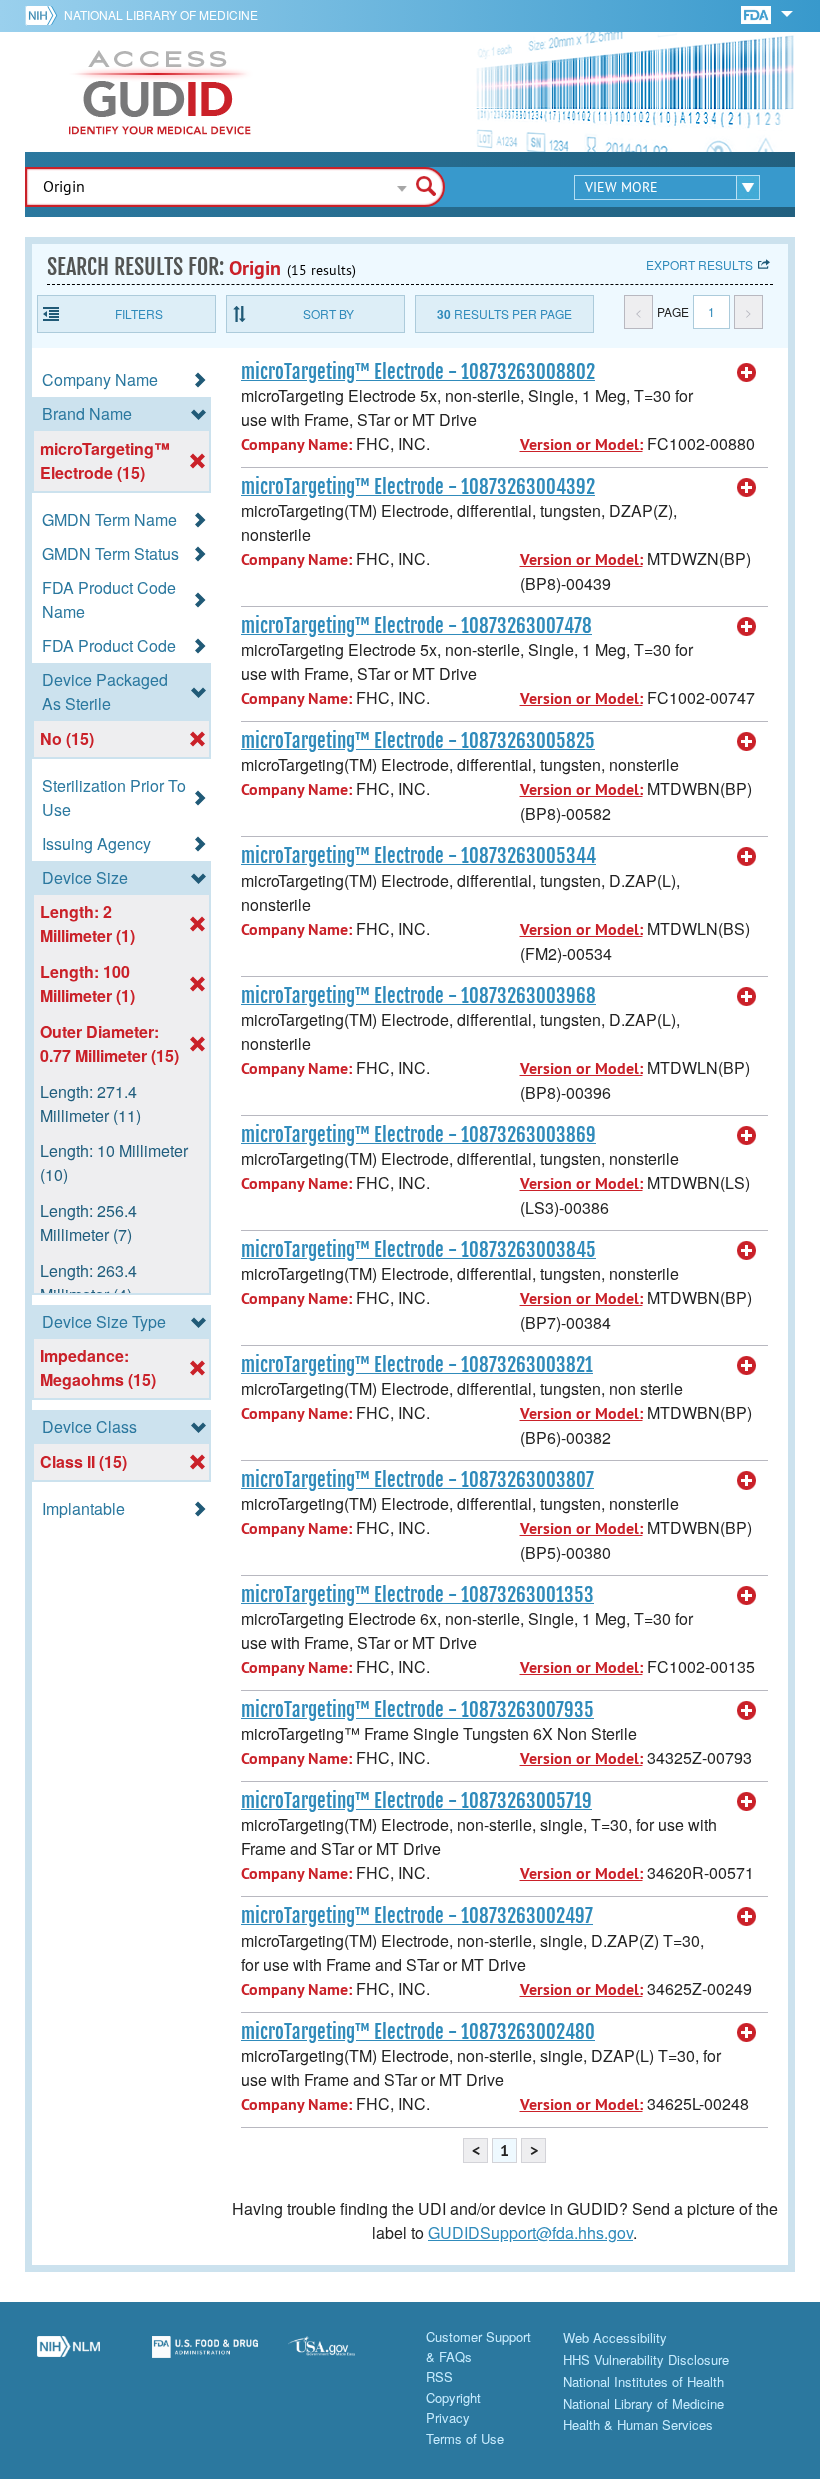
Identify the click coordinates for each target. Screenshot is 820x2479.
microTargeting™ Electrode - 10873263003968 (418, 996)
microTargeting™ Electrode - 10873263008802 (418, 372)
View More (621, 187)
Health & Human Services (638, 2424)
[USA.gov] (341, 2358)
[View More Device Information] (747, 373)
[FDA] (757, 13)
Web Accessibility (615, 2337)
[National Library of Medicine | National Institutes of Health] (68, 2358)
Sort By (328, 313)
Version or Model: (581, 444)
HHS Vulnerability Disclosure (646, 2359)
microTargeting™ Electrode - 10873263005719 (416, 1801)
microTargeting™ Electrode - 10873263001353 (417, 1595)
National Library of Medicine (161, 14)
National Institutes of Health (643, 2381)
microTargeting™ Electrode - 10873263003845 (418, 1250)
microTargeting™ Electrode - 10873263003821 (417, 1365)
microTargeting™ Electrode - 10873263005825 (418, 741)
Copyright (453, 2397)
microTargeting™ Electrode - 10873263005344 (418, 856)
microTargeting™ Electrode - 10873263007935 (417, 1710)
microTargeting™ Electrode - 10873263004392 (418, 487)
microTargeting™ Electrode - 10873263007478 (416, 626)
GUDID (160, 92)
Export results (699, 264)
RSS (439, 2376)
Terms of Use (465, 2438)
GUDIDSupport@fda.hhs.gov (530, 2232)
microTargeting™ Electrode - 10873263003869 (418, 1135)
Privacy (448, 2417)
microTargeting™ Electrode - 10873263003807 (417, 1480)
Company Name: (296, 444)
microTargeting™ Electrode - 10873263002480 (418, 2032)
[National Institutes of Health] (44, 15)
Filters (139, 313)
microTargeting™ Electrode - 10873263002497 (417, 1916)
